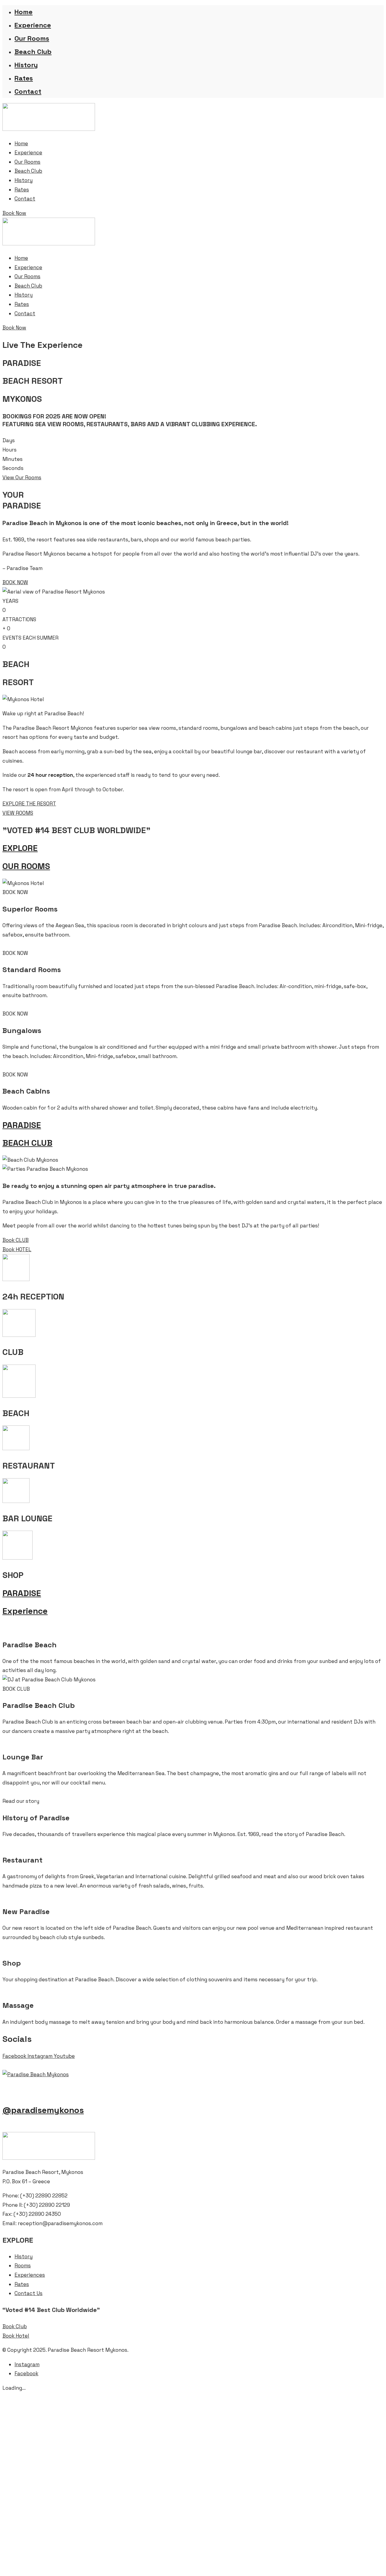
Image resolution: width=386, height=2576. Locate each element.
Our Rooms (32, 38)
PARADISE (22, 1125)
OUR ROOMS (26, 866)
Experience (33, 25)
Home (24, 12)
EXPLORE (20, 848)
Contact (28, 91)
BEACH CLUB (27, 1143)
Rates (24, 78)
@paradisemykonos (43, 2110)
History (26, 65)
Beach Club (33, 52)
